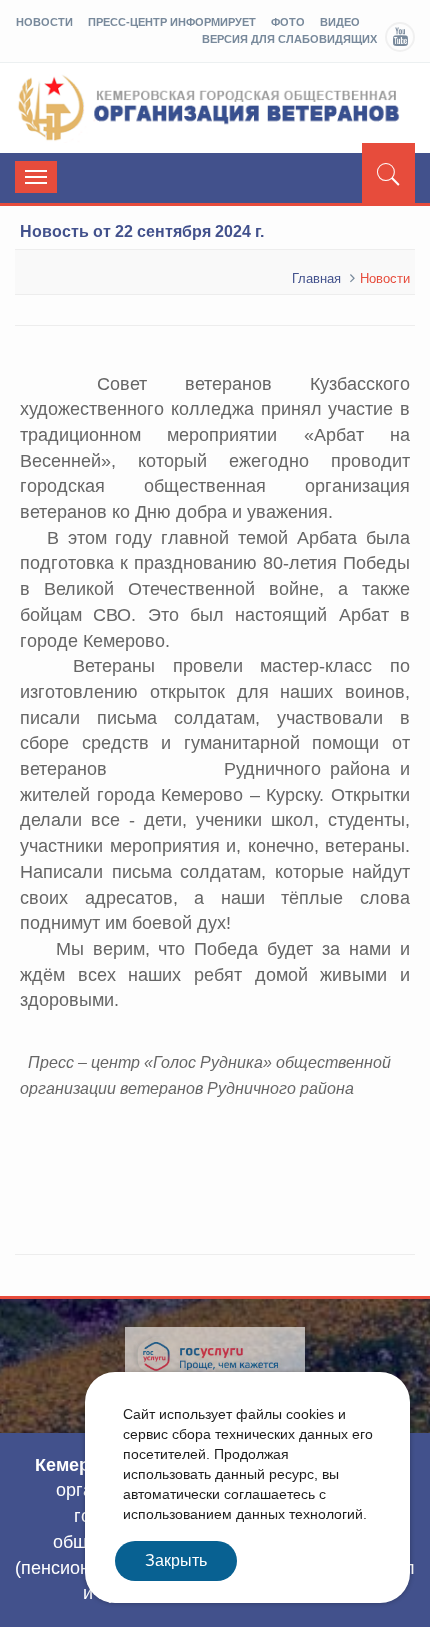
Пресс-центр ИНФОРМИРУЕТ (172, 22)
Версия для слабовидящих (289, 39)
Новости (44, 22)
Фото (288, 22)
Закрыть (176, 1560)
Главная (316, 278)
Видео (340, 22)
